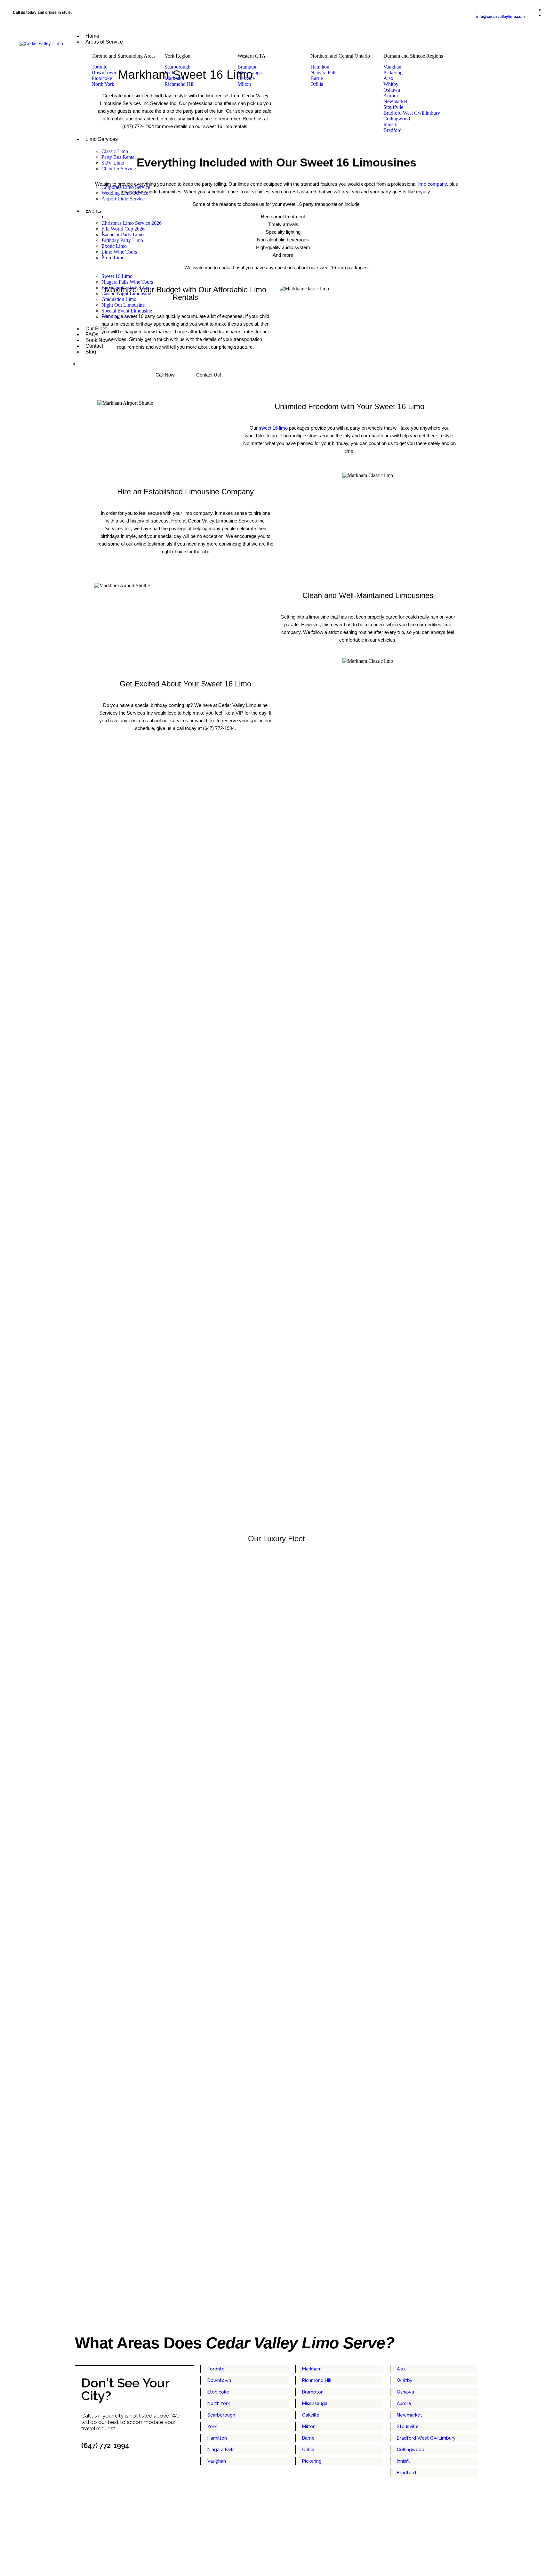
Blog (91, 352)
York (212, 2426)
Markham (312, 2369)
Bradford (406, 2473)
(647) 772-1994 (105, 2445)
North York (219, 2403)
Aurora (404, 2403)
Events (93, 211)
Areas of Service (104, 42)
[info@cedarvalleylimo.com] (501, 7)
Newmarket (409, 2415)
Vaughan (217, 2461)
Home (92, 36)
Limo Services (102, 139)
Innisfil (403, 2461)
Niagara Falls (221, 2450)
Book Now (97, 340)
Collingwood (411, 2450)
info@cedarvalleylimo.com (501, 17)
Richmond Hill (317, 2380)
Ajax (401, 2369)
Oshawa (405, 2392)
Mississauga (315, 2403)
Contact (94, 346)
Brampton (313, 2392)
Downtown (219, 2380)
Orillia (308, 2450)
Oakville (311, 2415)
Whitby (405, 2380)
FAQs (92, 334)
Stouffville (408, 2426)
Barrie (308, 2438)
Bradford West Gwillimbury (426, 2438)
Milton (309, 2426)
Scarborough (221, 2415)
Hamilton (217, 2438)
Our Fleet (96, 329)
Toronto (216, 2369)
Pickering (312, 2461)
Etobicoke (218, 2392)
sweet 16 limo (273, 428)
